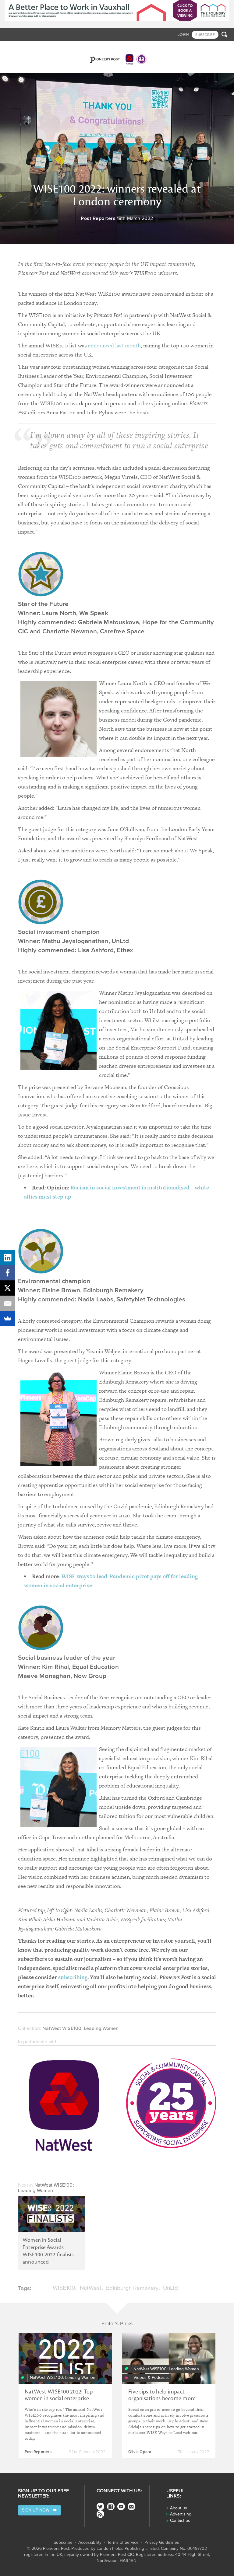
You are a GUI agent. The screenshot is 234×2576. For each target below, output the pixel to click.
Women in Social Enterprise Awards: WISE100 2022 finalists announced (48, 2251)
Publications (152, 47)
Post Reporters (98, 218)
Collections (82, 47)
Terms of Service (123, 2543)
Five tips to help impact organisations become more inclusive (162, 2398)
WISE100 (64, 2288)
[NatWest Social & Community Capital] (117, 2107)
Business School (50, 47)
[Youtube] (121, 2506)
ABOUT (191, 47)
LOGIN (183, 34)
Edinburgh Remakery (132, 2288)
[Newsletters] (131, 2506)
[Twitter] (100, 2506)
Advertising (181, 2514)
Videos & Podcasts (117, 47)
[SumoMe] (8, 1318)
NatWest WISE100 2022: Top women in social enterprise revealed (59, 2398)
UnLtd (170, 2288)
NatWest (91, 2288)
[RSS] (100, 2514)
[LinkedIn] (8, 1258)
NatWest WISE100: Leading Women (80, 2028)
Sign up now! (37, 2510)
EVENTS (175, 47)
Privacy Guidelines (162, 2543)
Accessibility (90, 2543)
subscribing (73, 1977)
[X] (8, 1288)
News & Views (18, 47)
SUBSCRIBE (205, 35)
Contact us (180, 2520)
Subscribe (63, 2543)
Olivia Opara (140, 2452)
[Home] (117, 57)
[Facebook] (111, 2506)
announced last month (114, 345)
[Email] (8, 1303)
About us (179, 2508)
